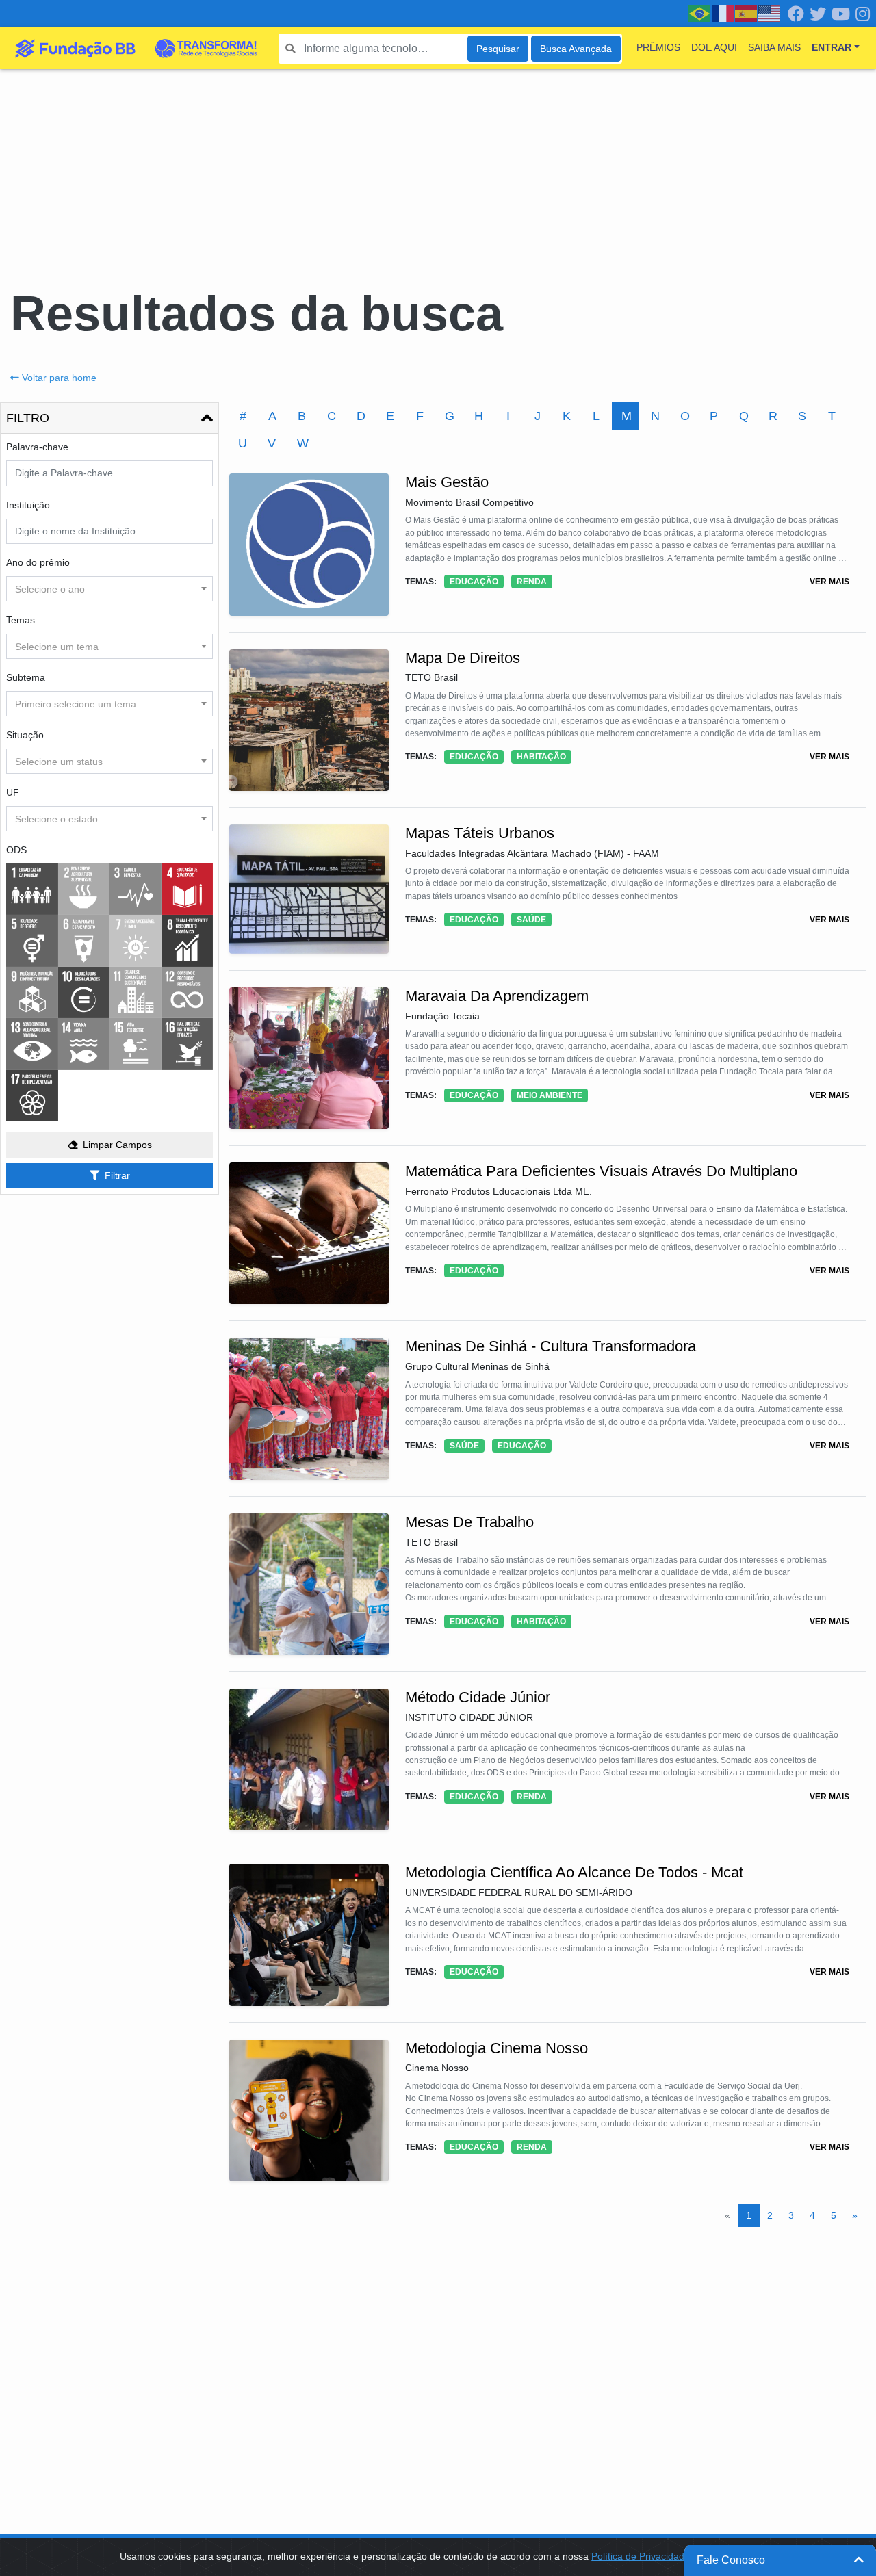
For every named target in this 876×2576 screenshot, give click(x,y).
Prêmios (658, 47)
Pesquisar (498, 49)
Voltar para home (59, 378)
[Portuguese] (700, 13)
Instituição (28, 505)
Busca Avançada (576, 49)
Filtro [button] (28, 418)
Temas (21, 620)
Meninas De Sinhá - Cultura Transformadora (551, 1346)
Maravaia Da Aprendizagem (497, 996)
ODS (16, 850)
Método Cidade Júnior (478, 1697)
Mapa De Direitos (463, 658)
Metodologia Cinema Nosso (497, 2048)
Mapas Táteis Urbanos (480, 833)
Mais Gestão (447, 482)
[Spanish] (747, 13)
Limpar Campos (117, 1145)
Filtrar (117, 1175)
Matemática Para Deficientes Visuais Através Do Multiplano (601, 1171)
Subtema (26, 677)
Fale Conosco (731, 2560)
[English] (770, 13)
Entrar (832, 47)
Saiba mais (774, 47)
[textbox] (109, 589)
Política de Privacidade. (642, 2556)
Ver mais (829, 582)
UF (13, 792)
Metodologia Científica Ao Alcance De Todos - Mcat (574, 1872)
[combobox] (109, 589)
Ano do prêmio (38, 562)
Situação (25, 735)
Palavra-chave (37, 447)
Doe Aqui (714, 47)
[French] (723, 13)
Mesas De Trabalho (469, 1522)
